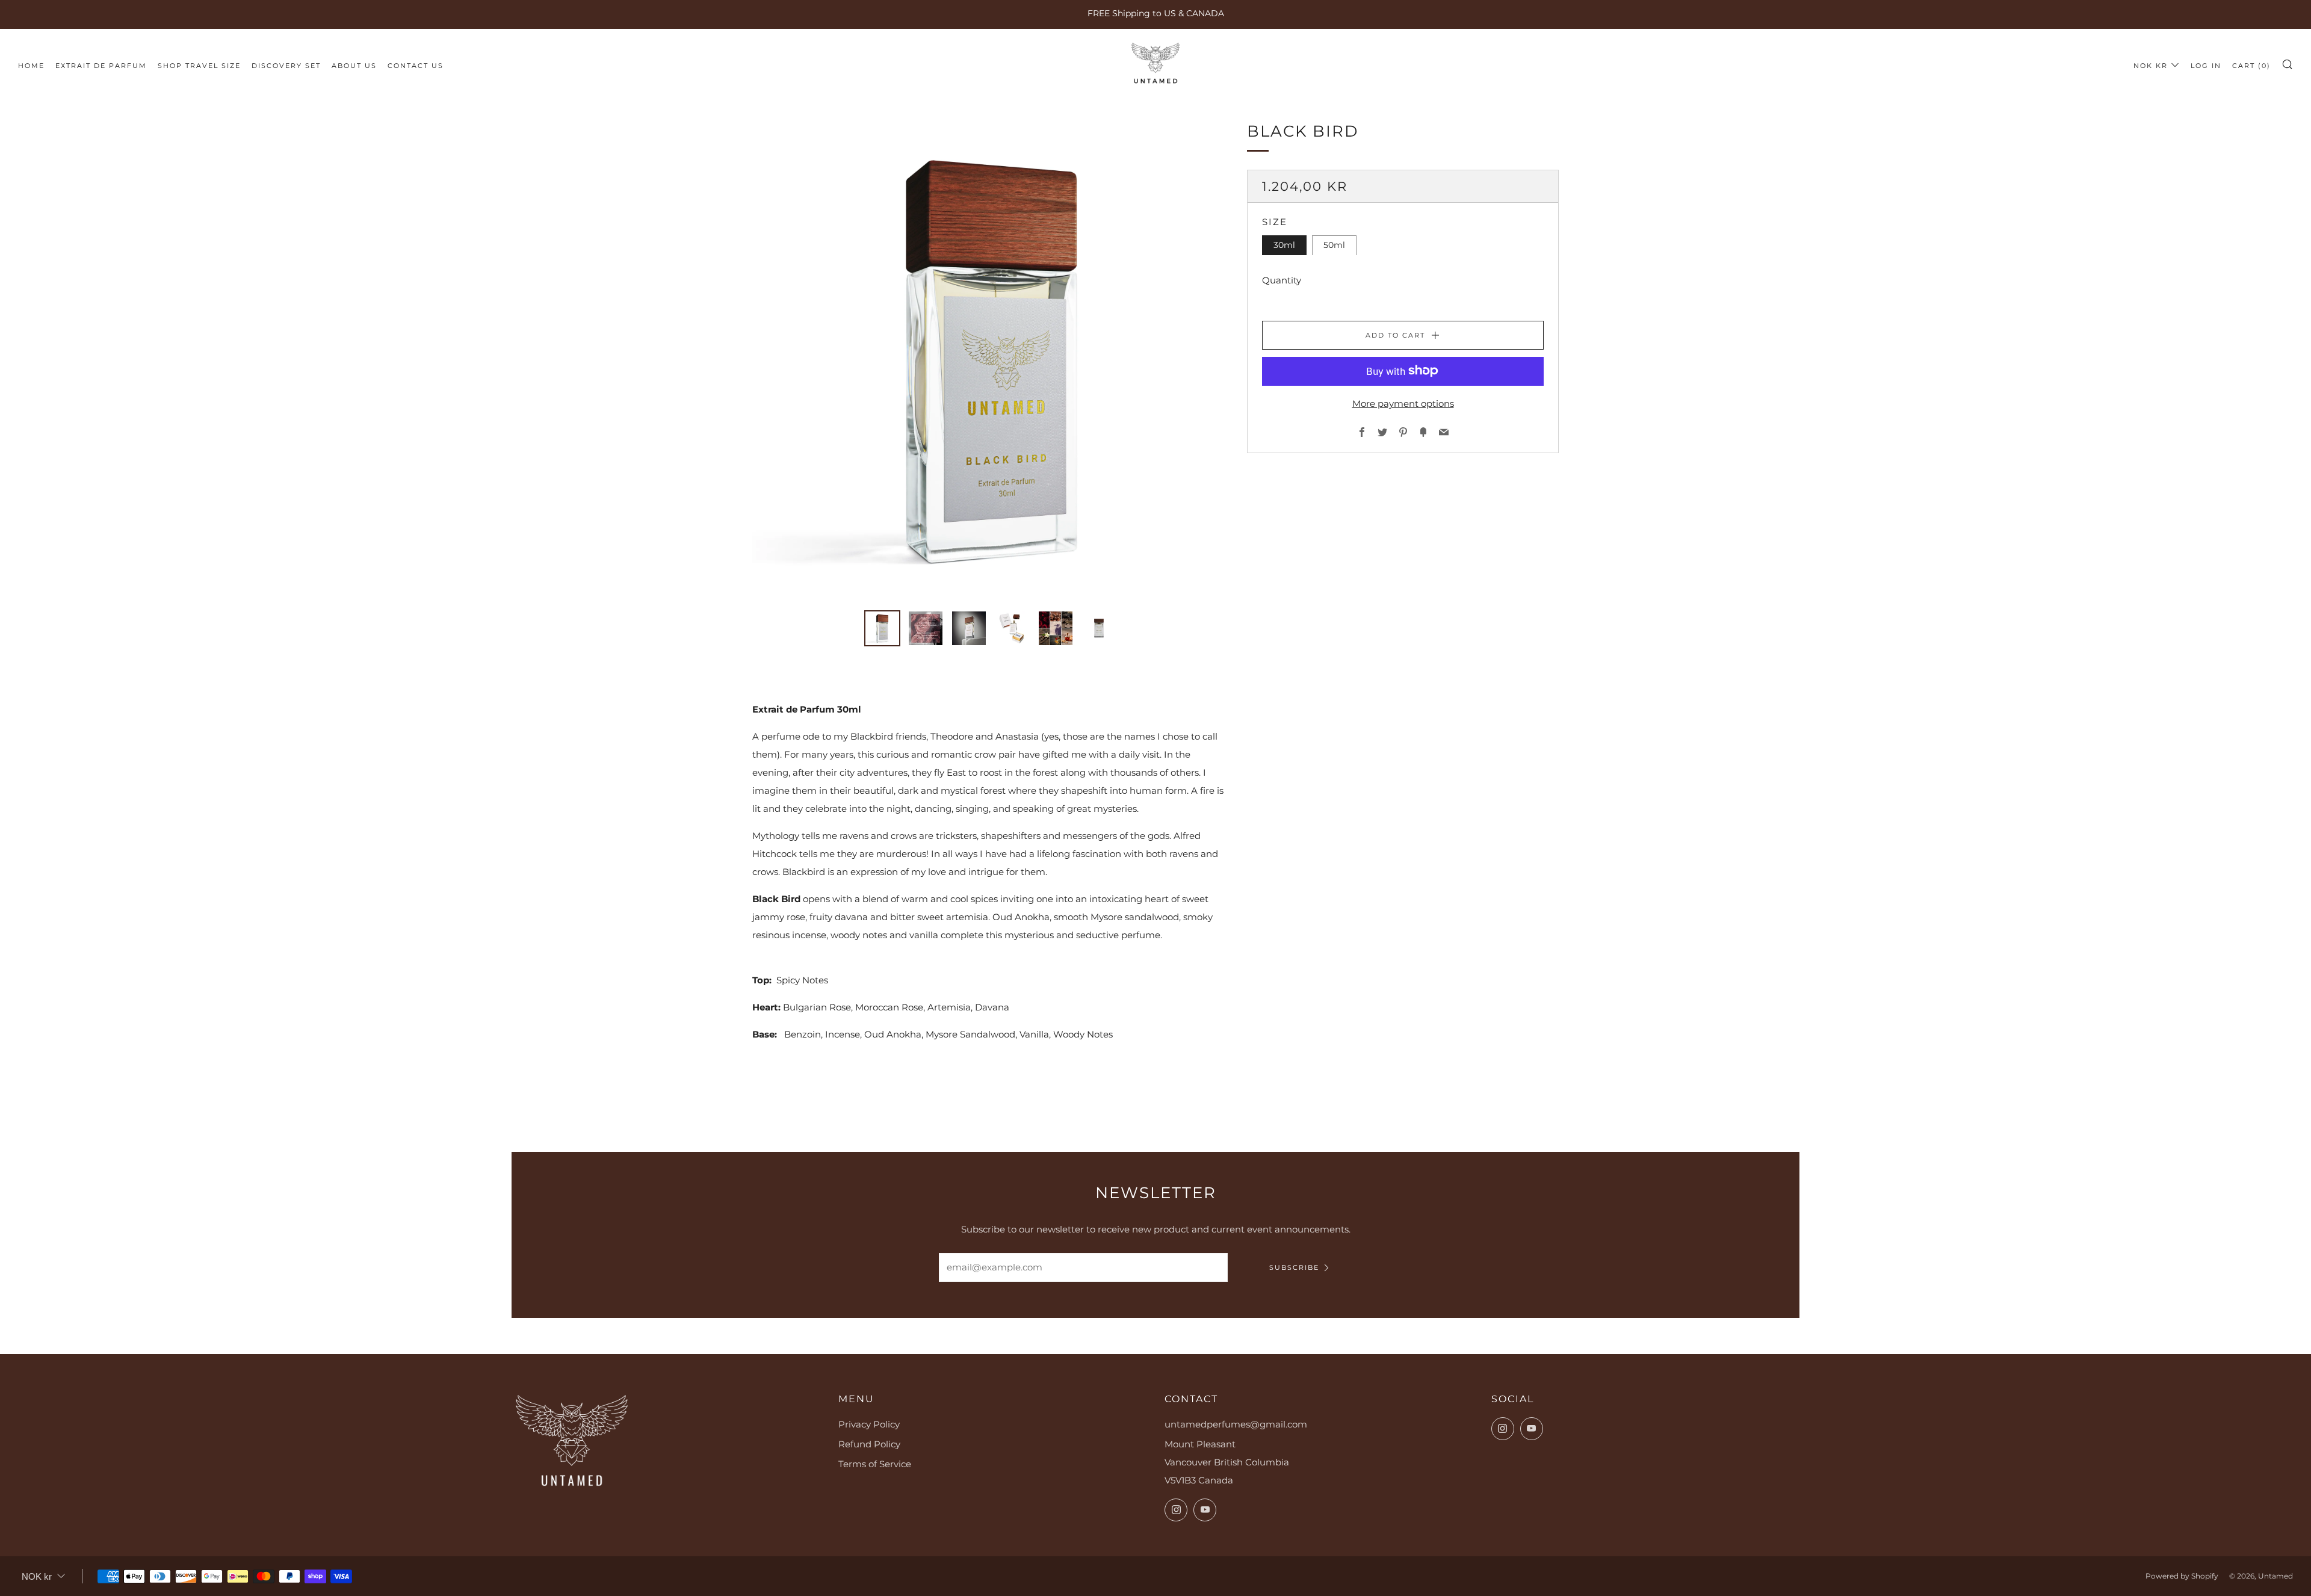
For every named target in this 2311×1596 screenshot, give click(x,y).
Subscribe (1294, 1267)
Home (31, 66)
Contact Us (416, 66)
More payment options (1403, 403)
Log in (2206, 66)
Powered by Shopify (2182, 1576)
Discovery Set (286, 66)
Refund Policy (869, 1444)
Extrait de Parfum (101, 66)
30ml (1284, 245)
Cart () (2251, 66)
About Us (354, 66)
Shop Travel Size (199, 66)
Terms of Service (875, 1464)
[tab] (882, 628)
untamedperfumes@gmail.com (1236, 1424)
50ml (1334, 245)
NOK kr (2151, 66)
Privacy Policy (869, 1424)
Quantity (1282, 280)
